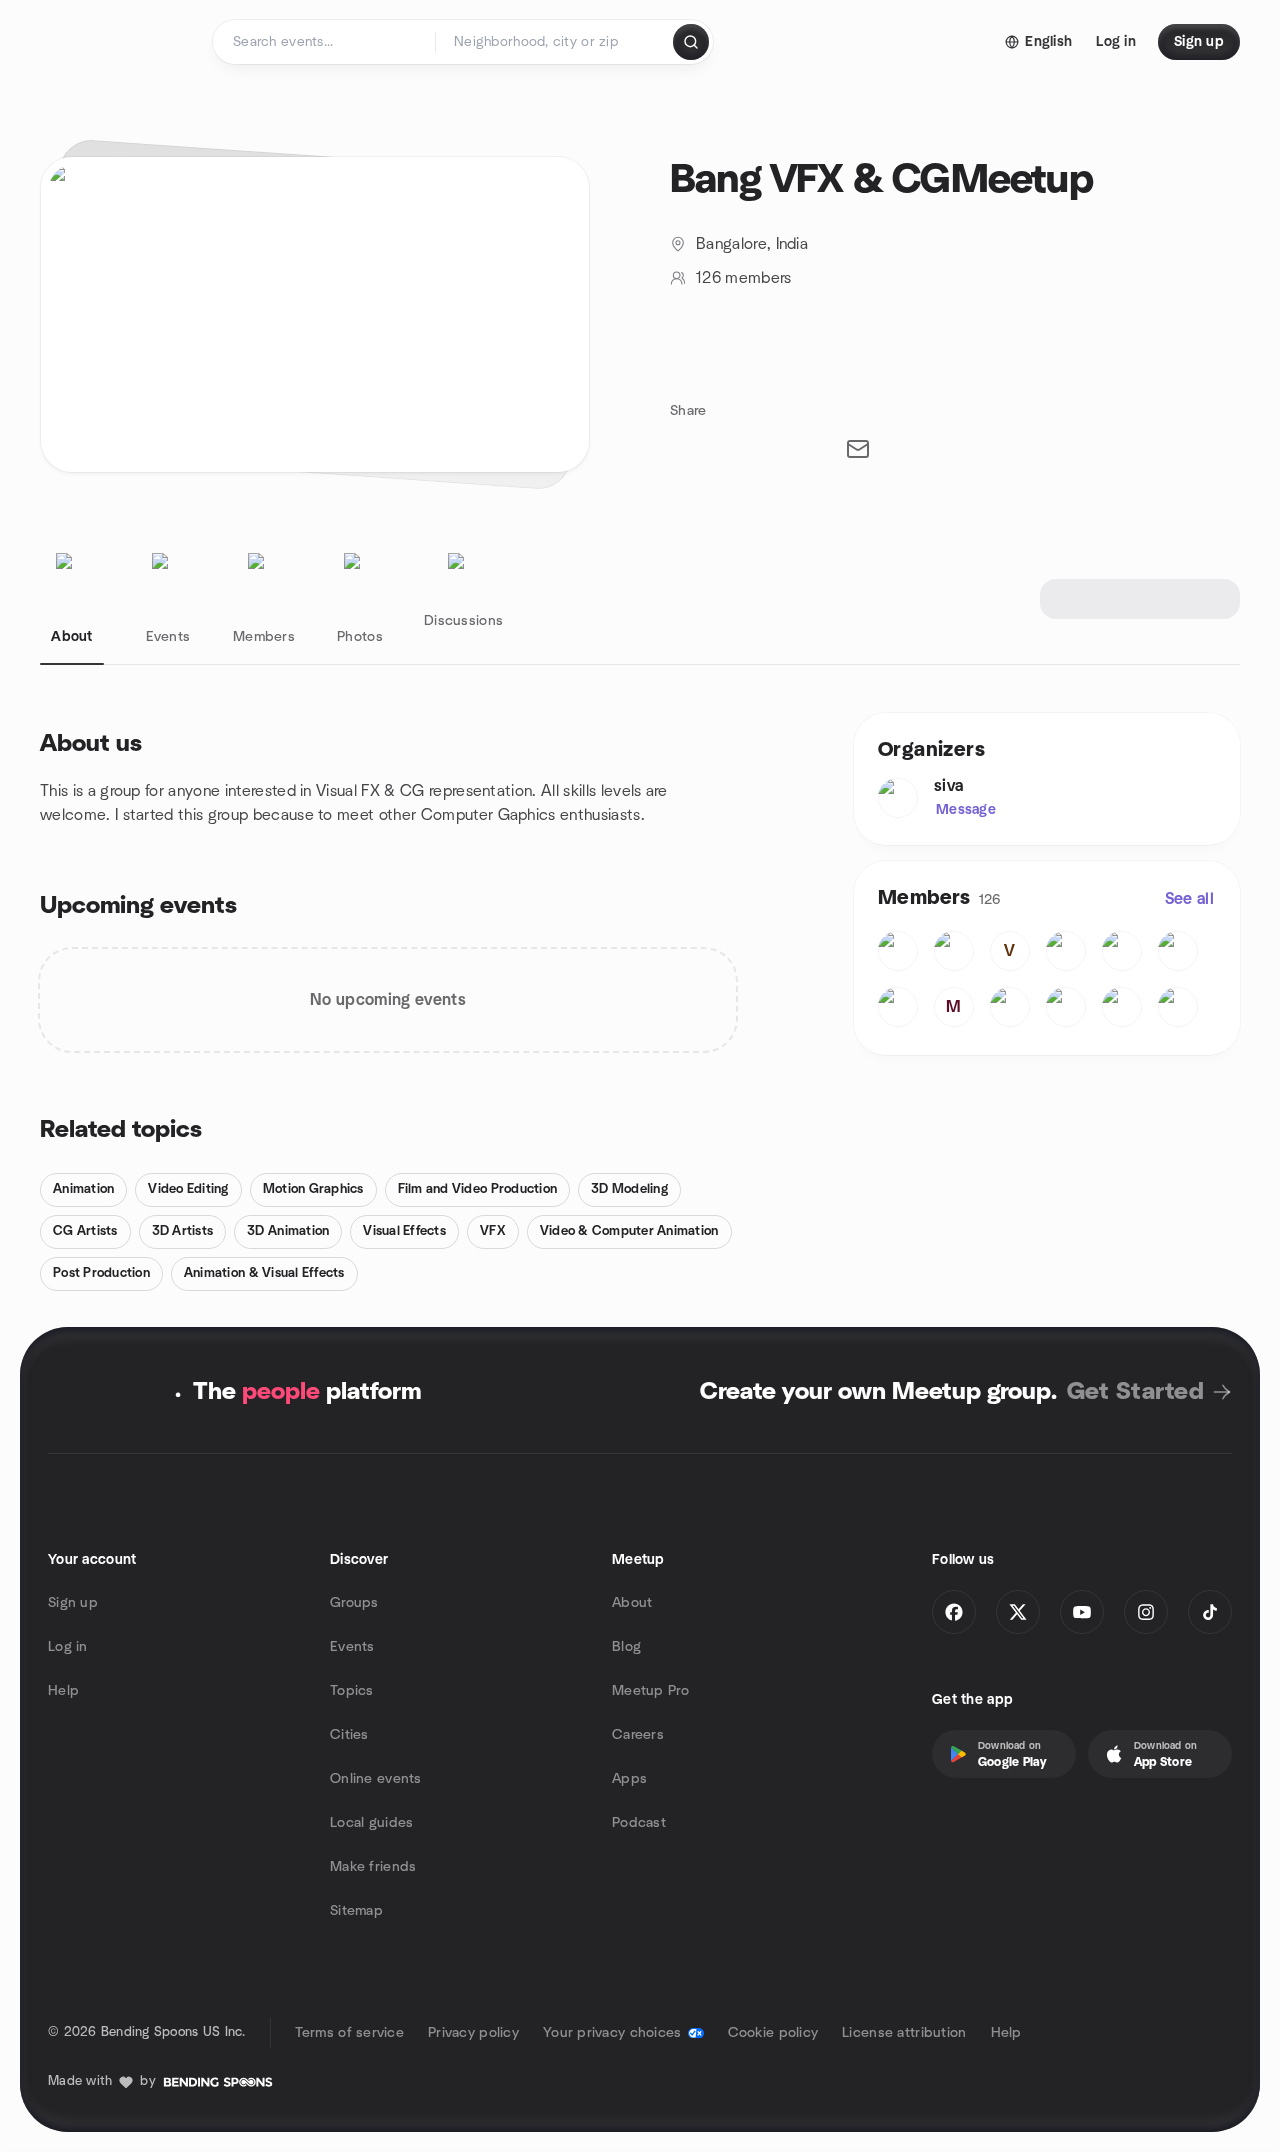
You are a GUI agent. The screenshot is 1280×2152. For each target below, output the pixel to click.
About (632, 1603)
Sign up (73, 1603)
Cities (349, 1735)
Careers (638, 1735)
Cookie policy (773, 2033)
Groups (354, 1603)
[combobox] (555, 42)
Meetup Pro (650, 1691)
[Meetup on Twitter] (1018, 1612)
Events (352, 1647)
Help (63, 1691)
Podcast (639, 1823)
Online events (376, 1779)
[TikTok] (1210, 1612)
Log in (68, 1647)
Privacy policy (473, 2033)
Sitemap (356, 1911)
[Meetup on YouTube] (1082, 1612)
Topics (352, 1691)
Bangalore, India (752, 244)
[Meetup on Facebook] (954, 1612)
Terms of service (349, 2033)
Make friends (373, 1867)
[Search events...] (691, 42)
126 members (744, 278)
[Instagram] (1146, 1612)
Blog (626, 1647)
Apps (629, 1779)
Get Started (1135, 1392)
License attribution (904, 2033)
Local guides (371, 1823)
